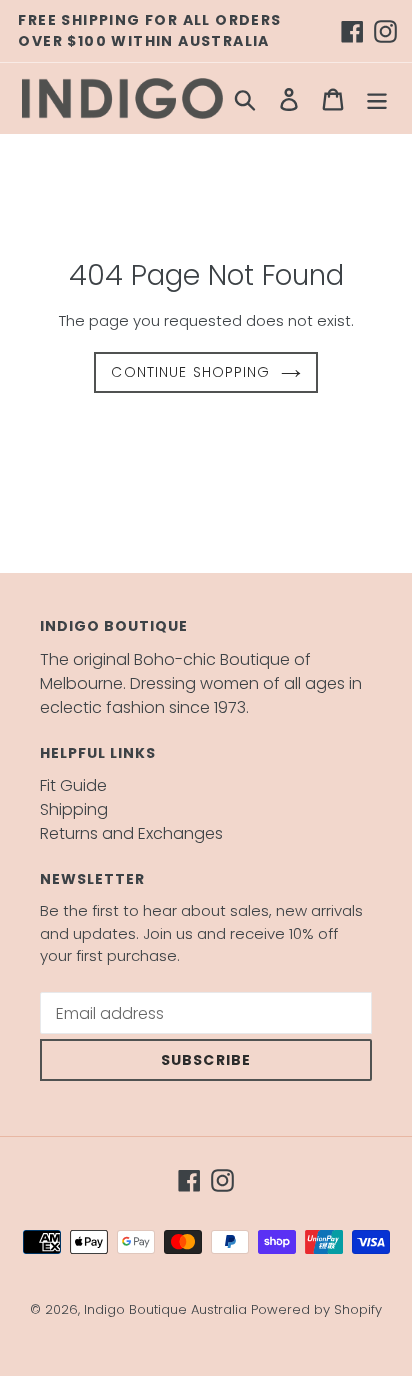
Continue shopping (190, 372)
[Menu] (377, 99)
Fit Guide (73, 785)
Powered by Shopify (316, 1309)
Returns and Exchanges (131, 833)
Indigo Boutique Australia (165, 1309)
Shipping (74, 809)
